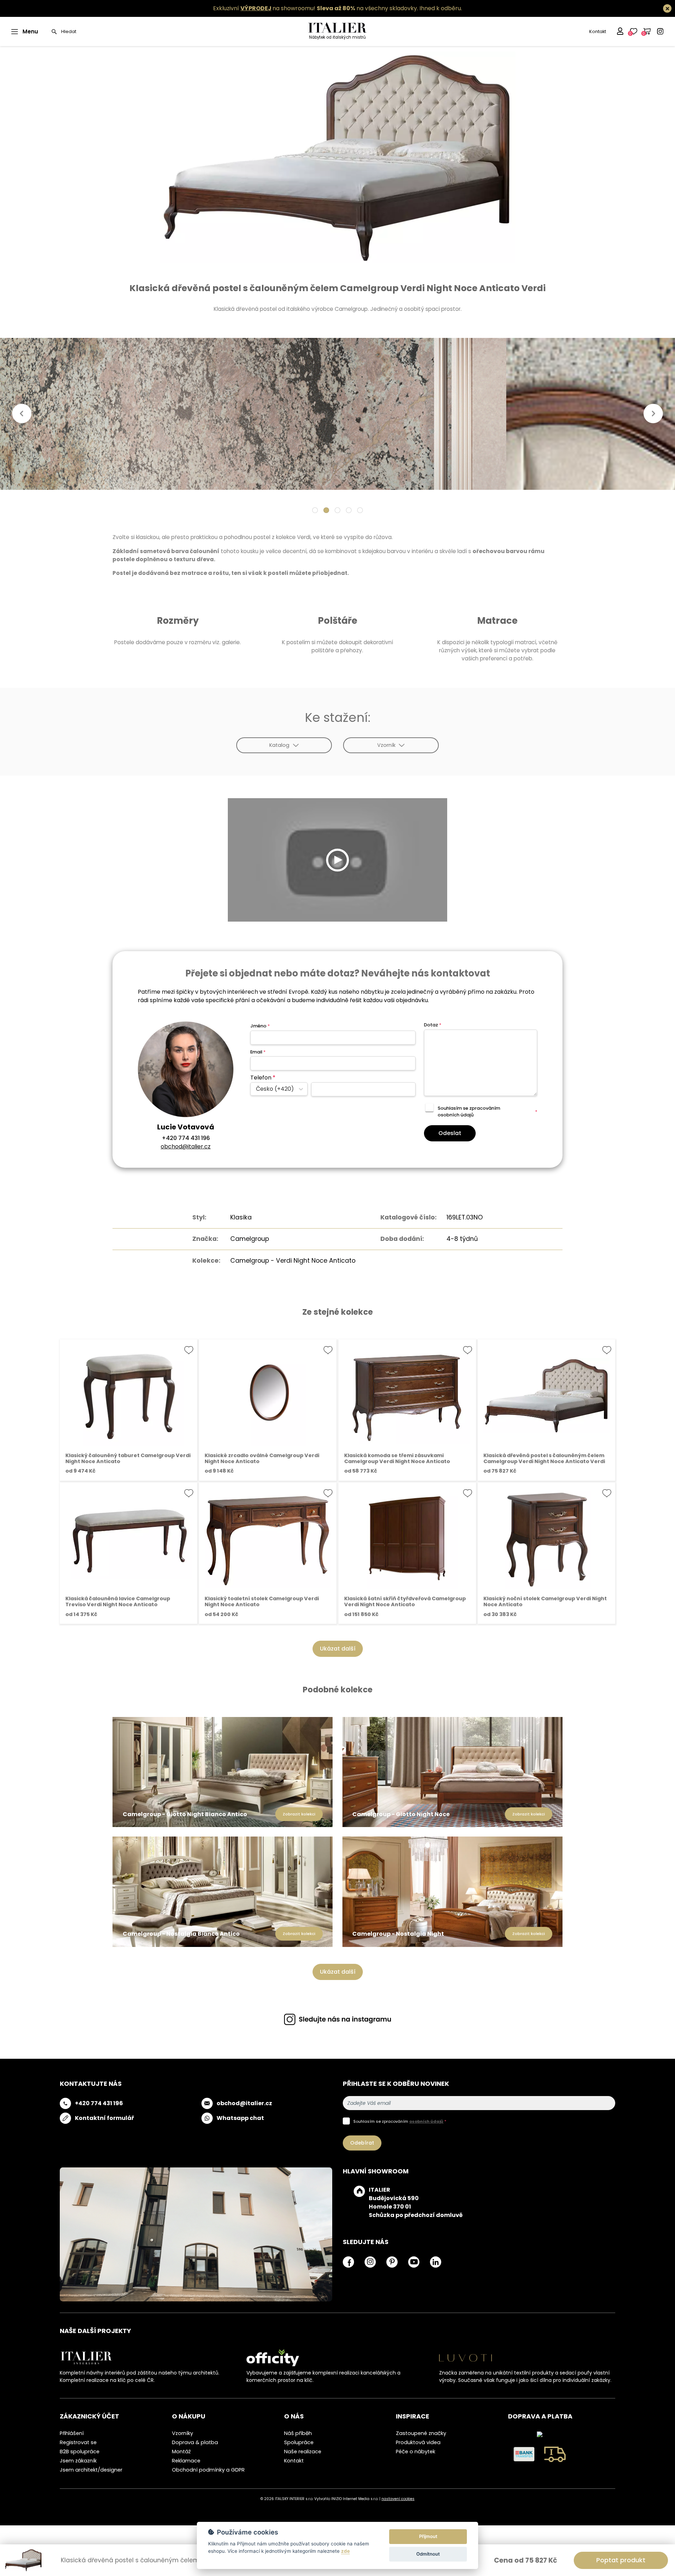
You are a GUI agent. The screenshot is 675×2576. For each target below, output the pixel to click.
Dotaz (433, 1025)
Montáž (181, 2452)
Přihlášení (72, 2433)
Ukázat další (338, 1649)
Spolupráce (299, 2442)
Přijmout (428, 2536)
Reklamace (186, 2461)
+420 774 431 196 (186, 1138)
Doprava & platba (195, 2442)
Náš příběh (298, 2433)
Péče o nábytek (416, 2452)
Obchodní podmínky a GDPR (208, 2470)
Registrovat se (78, 2442)
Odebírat (362, 2143)
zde (345, 2551)
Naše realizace (303, 2452)
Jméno (260, 1026)
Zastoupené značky (421, 2433)
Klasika (241, 1217)
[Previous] (22, 414)
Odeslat (450, 1133)
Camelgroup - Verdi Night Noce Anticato (293, 1261)
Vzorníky (182, 2433)
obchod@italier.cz (186, 1146)
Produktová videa (418, 2442)
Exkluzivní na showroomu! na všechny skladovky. (316, 8)
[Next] (653, 414)
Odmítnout (428, 2554)
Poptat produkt (621, 2560)
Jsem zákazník (78, 2461)
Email (258, 1052)
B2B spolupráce (80, 2452)
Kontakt (598, 31)
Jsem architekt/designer (91, 2470)
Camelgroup (250, 1239)
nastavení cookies (398, 2499)
